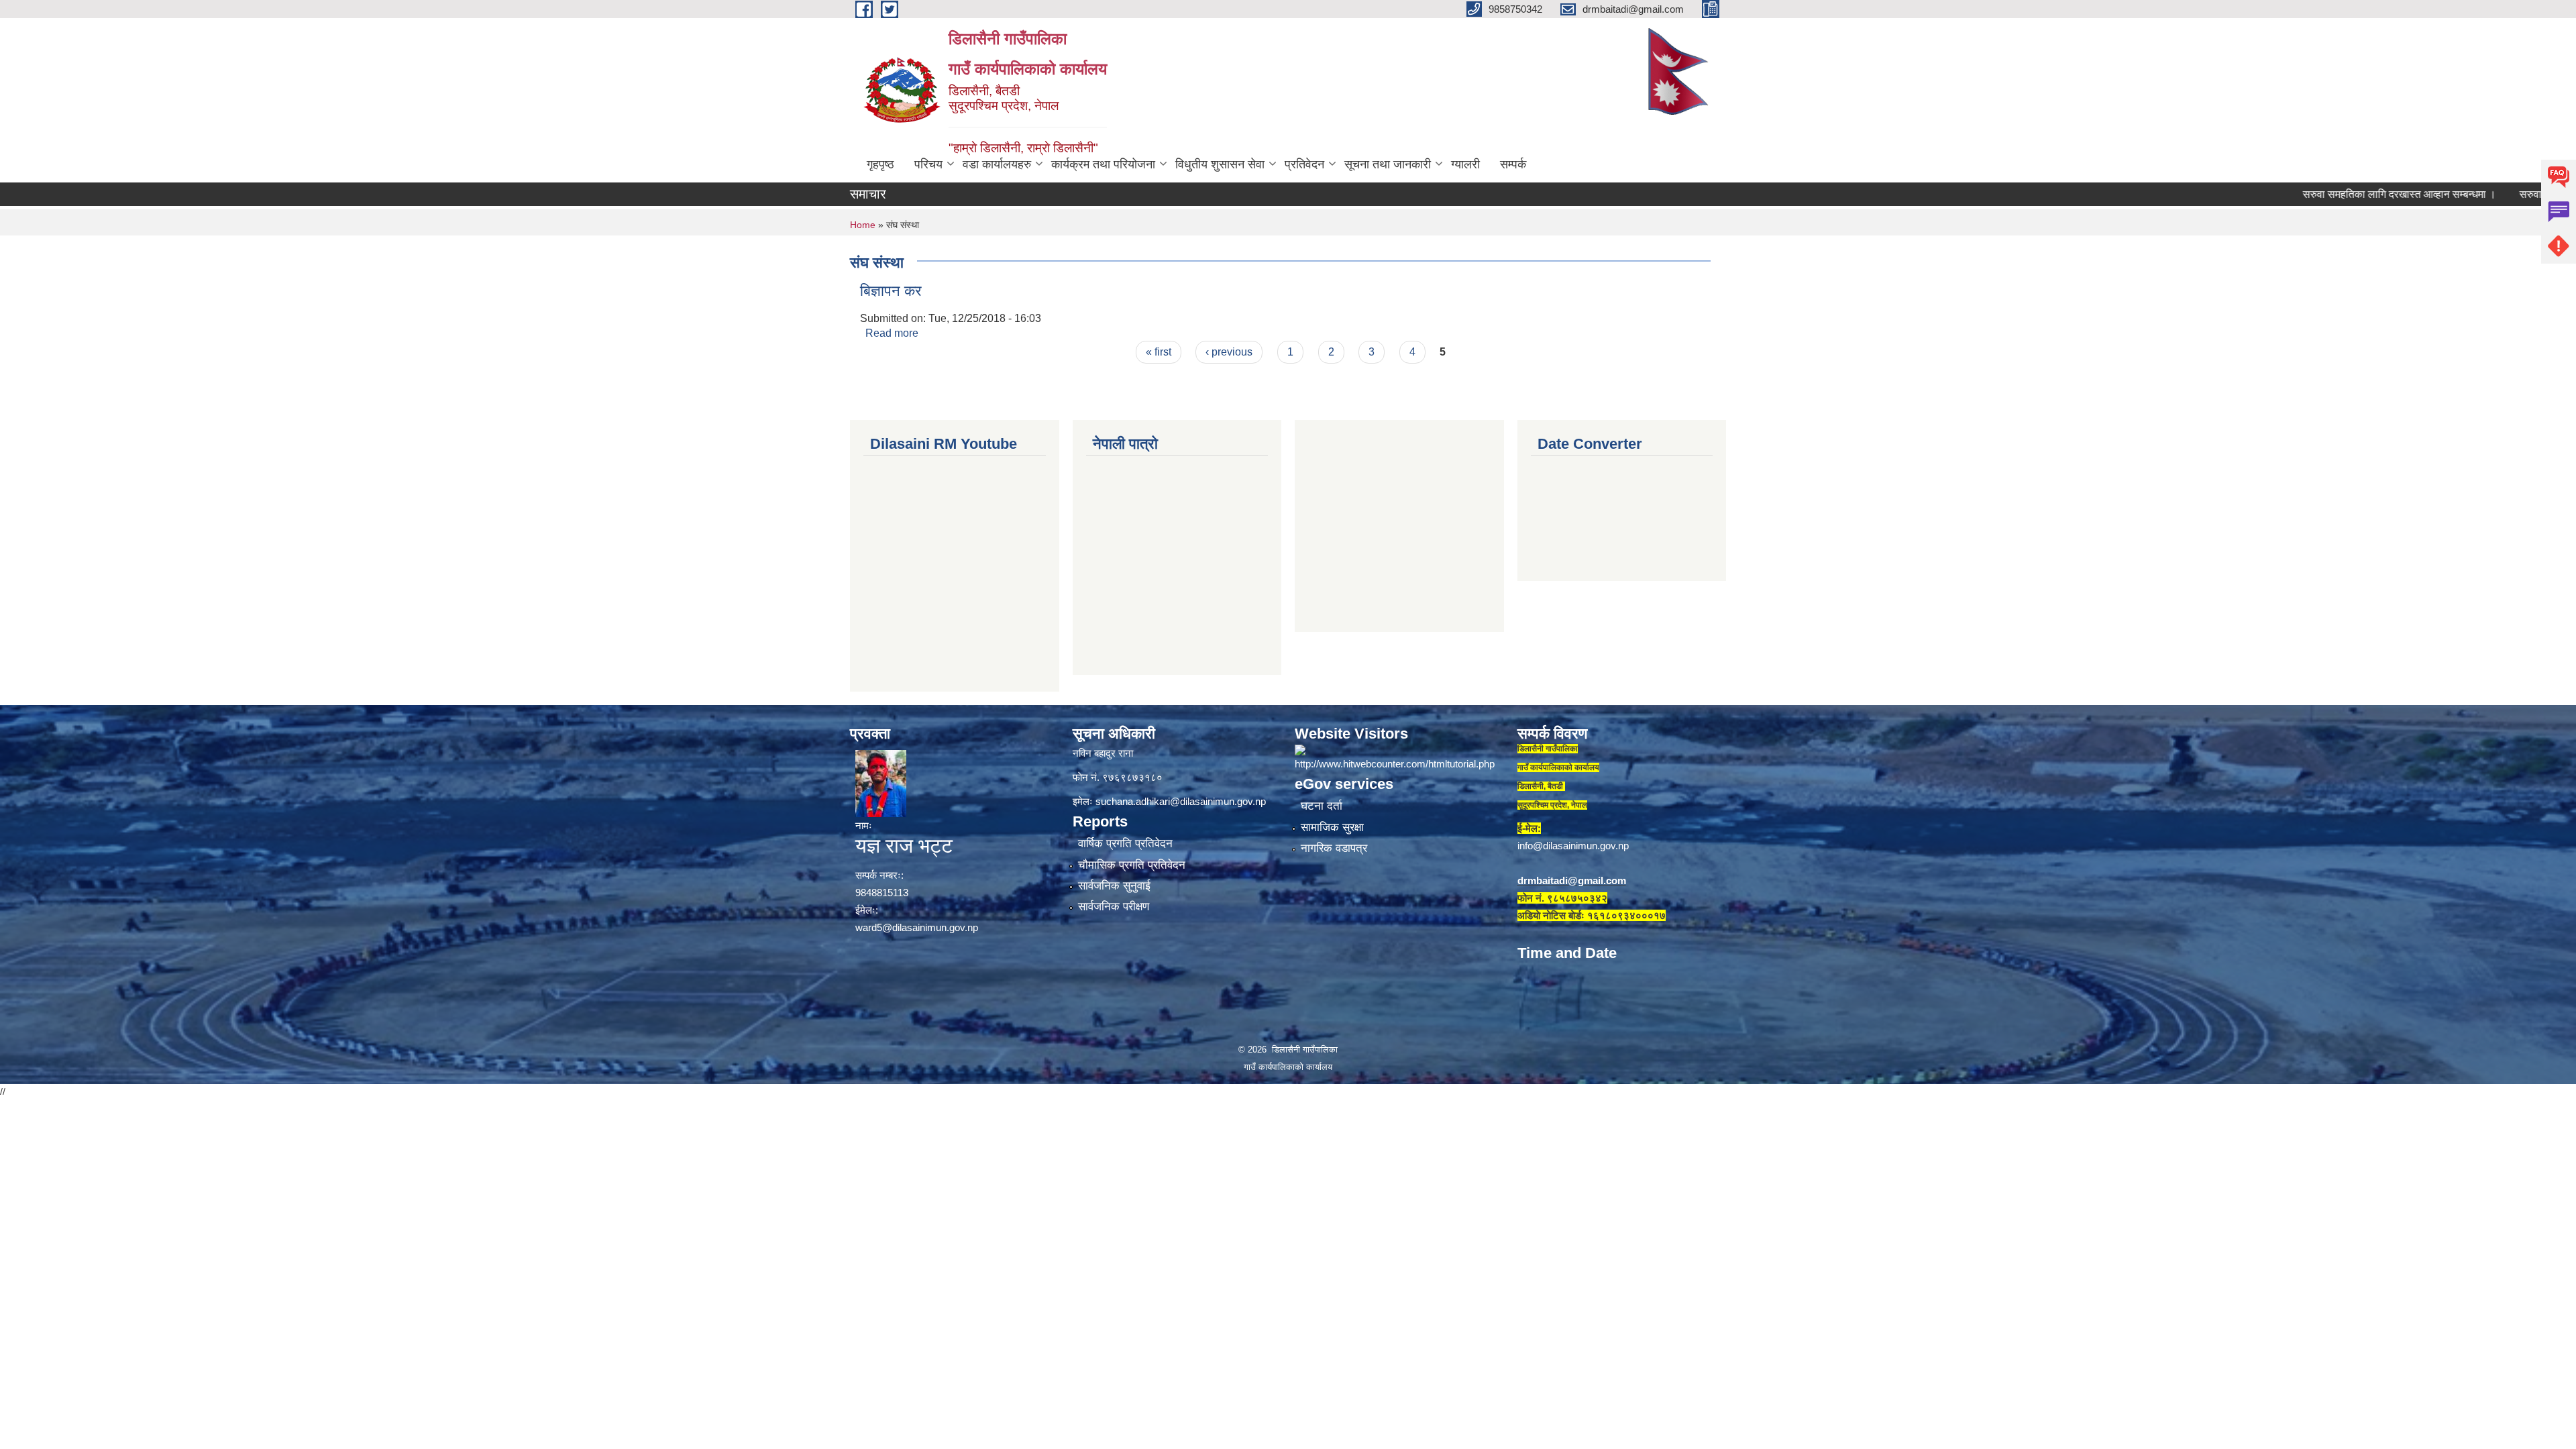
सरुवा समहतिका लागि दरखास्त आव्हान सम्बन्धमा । (2329, 194)
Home (863, 225)
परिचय (928, 164)
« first (1159, 352)
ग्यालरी (1465, 164)
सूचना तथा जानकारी (1388, 164)
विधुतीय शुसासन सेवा (1220, 164)
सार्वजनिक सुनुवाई (1114, 886)
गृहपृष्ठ (880, 164)
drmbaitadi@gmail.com (1572, 880)
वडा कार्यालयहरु (997, 164)
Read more (892, 333)
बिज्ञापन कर (891, 291)
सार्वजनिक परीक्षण (1114, 907)
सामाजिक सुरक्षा (1332, 827)
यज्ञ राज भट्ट (904, 846)
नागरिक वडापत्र (1334, 848)
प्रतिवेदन (1304, 164)
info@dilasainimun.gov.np (1573, 846)
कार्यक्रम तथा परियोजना (1103, 164)
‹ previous (1229, 352)
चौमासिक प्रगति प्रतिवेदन (1132, 865)
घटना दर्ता (1322, 806)
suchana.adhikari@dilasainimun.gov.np (1181, 801)
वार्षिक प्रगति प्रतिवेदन (1125, 844)
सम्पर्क (1513, 164)
